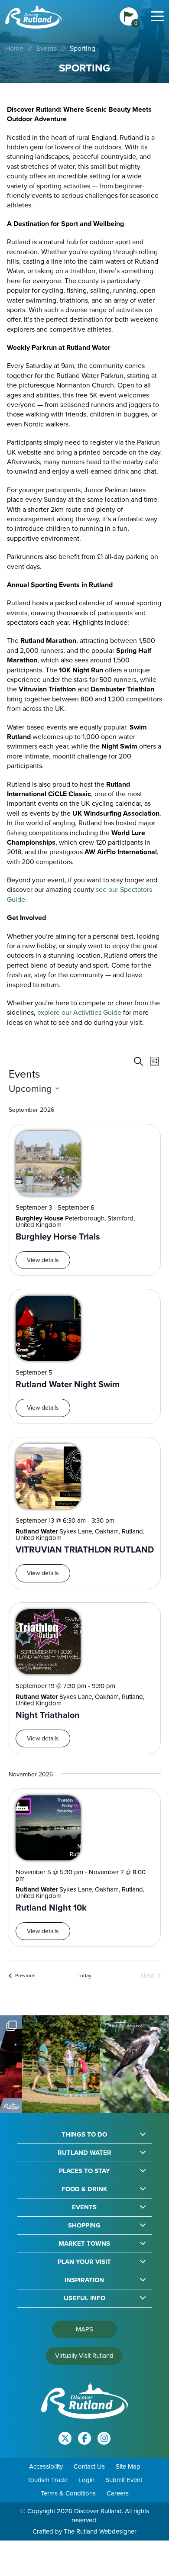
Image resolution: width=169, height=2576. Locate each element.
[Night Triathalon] (48, 1642)
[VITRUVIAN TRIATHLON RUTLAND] (48, 1476)
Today (84, 1976)
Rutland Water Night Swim (68, 1384)
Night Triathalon (48, 1715)
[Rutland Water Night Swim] (48, 1328)
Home (14, 48)
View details (43, 1260)
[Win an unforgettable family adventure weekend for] (45, 2064)
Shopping (84, 2226)
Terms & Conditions (68, 2493)
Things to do (84, 2135)
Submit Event (124, 2480)
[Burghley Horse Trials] (48, 1163)
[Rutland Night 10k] (48, 1828)
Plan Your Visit (84, 2262)
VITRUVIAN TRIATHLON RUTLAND (85, 1550)
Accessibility (46, 2466)
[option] (45, 2064)
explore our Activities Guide (79, 1012)
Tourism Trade (47, 2480)
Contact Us (89, 2466)
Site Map (128, 2466)
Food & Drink (84, 2189)
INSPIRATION (84, 2280)
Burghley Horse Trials (58, 1237)
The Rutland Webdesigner (100, 2531)
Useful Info (84, 2298)
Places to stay (84, 2171)
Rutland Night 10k (51, 1908)
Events (47, 48)
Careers (118, 2493)
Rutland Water (84, 2153)
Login (86, 2480)
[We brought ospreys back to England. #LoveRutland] (123, 2064)
